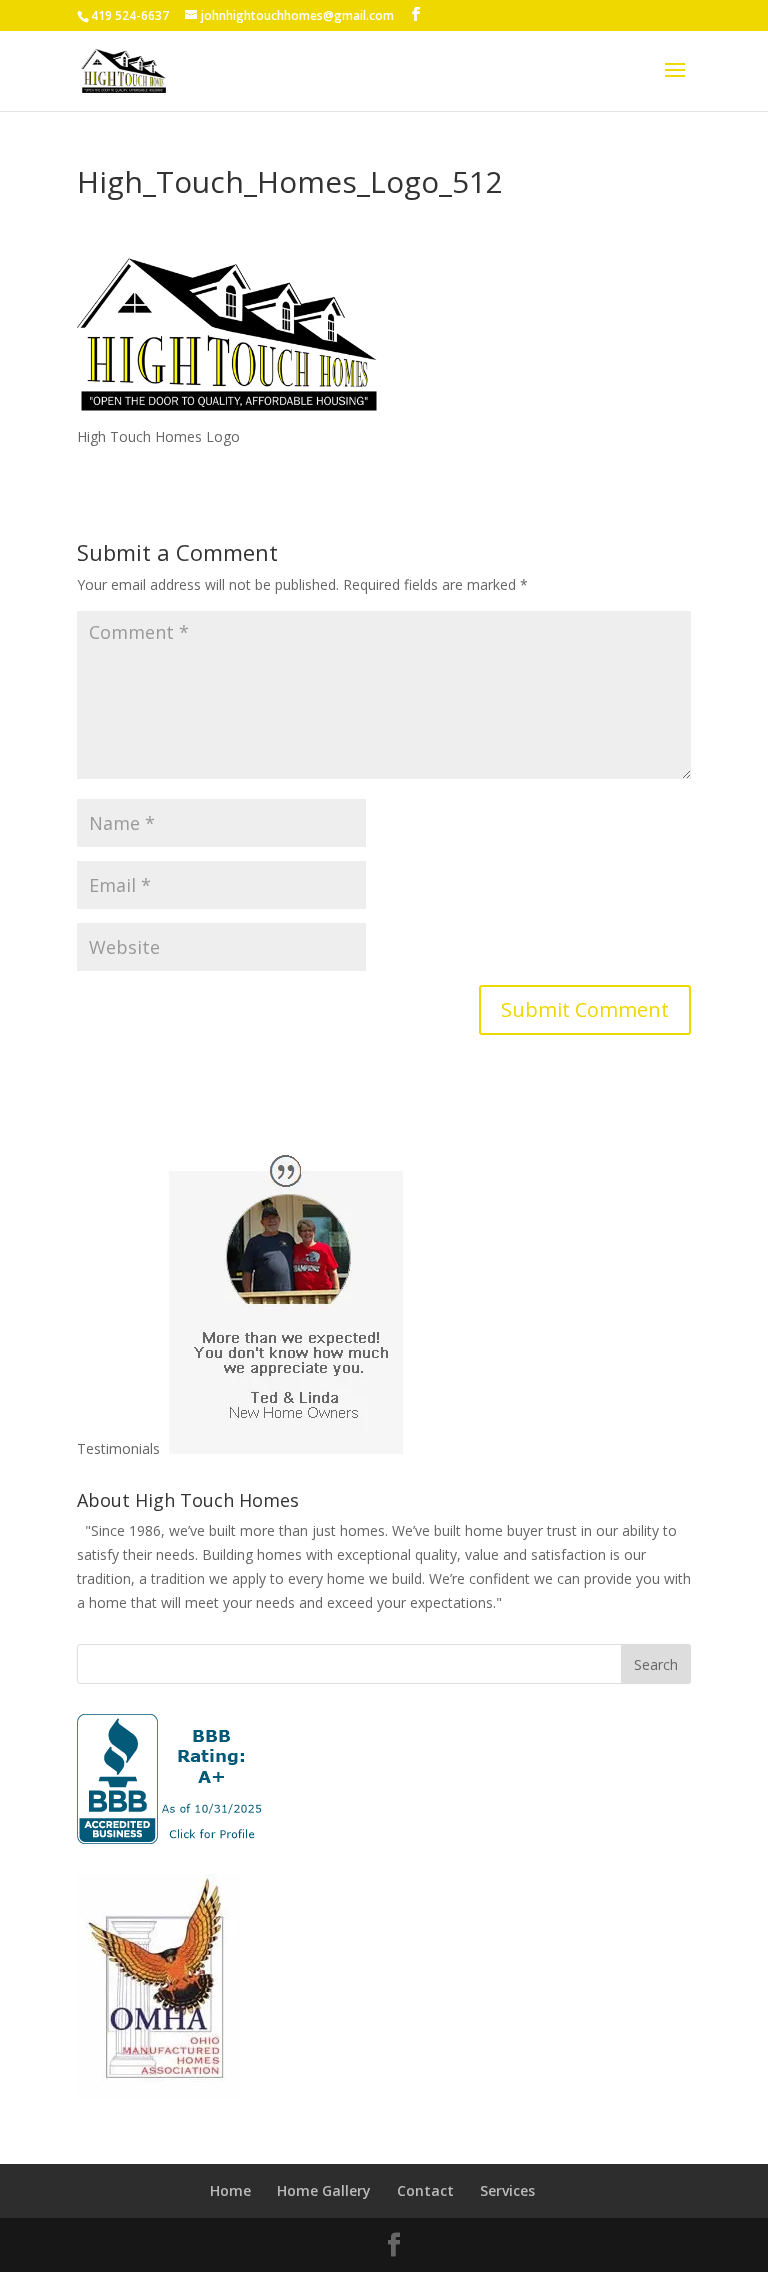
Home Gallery (324, 2190)
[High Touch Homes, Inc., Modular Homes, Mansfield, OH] (170, 1779)
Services (507, 2190)
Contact (425, 2190)
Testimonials (118, 1448)
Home (230, 2190)
